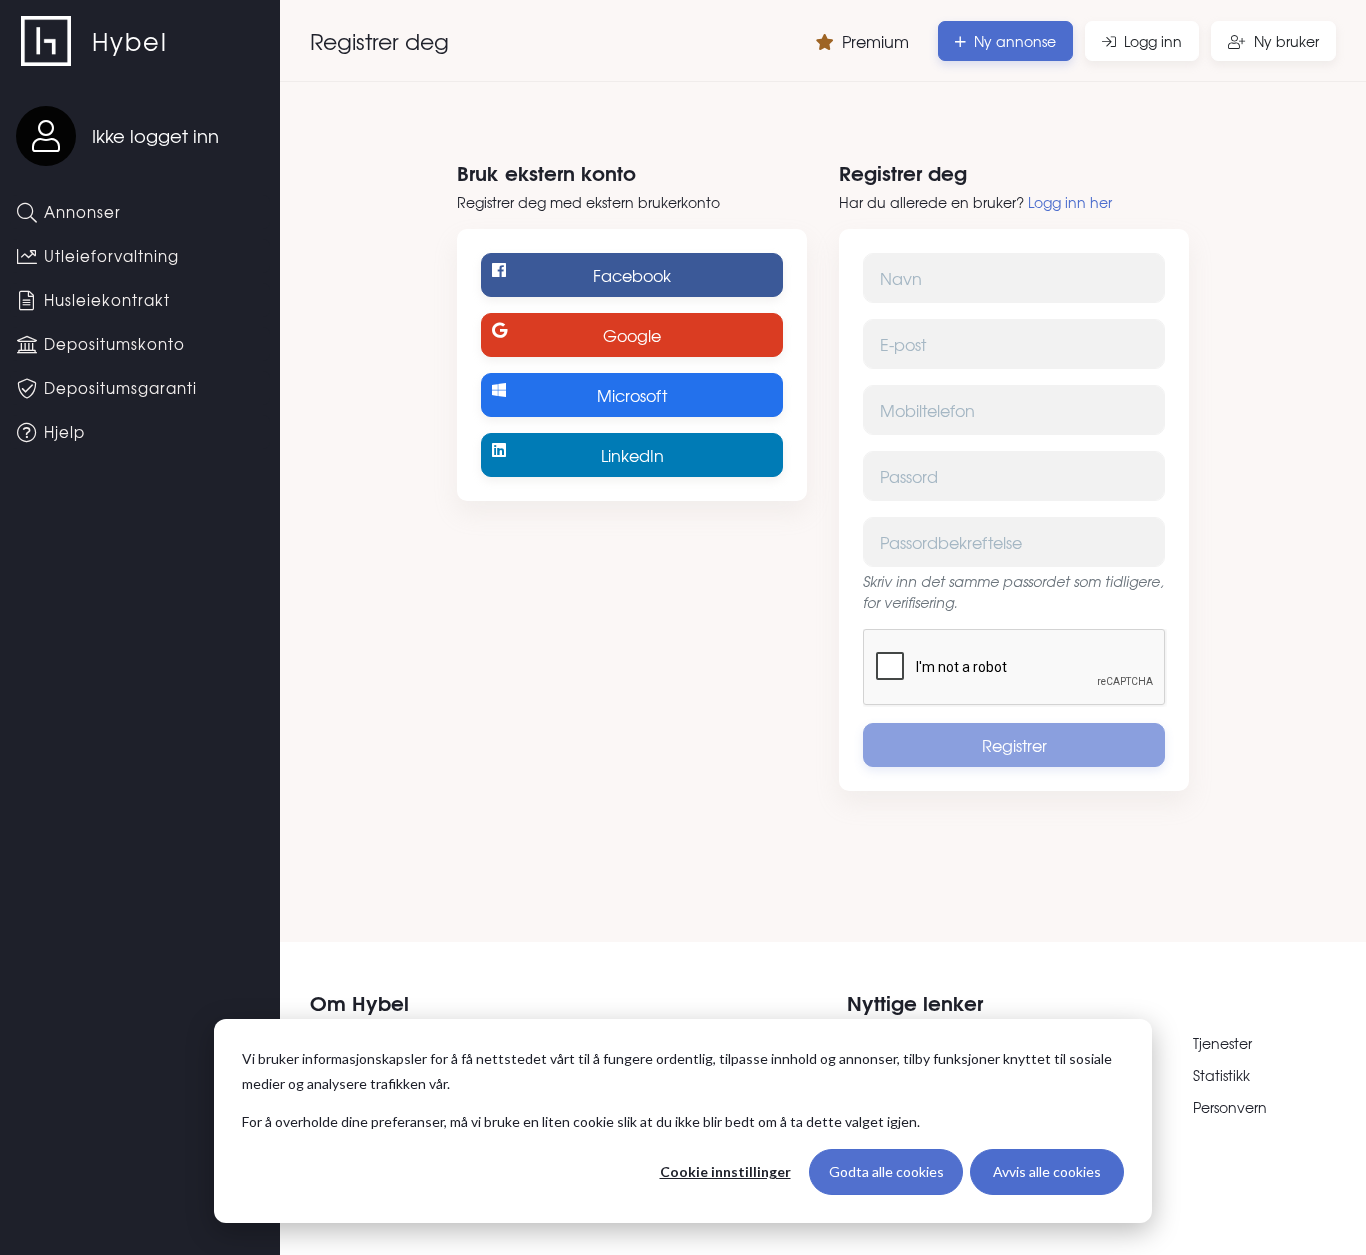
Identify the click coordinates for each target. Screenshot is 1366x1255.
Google (632, 335)
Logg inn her (1070, 202)
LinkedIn (632, 455)
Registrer (1014, 745)
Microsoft (632, 395)
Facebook (632, 275)
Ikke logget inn (155, 135)
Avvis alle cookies (1047, 1171)
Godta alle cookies (886, 1171)
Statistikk (1221, 1075)
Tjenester (1222, 1043)
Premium (875, 41)
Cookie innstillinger (725, 1171)
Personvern (1230, 1107)
